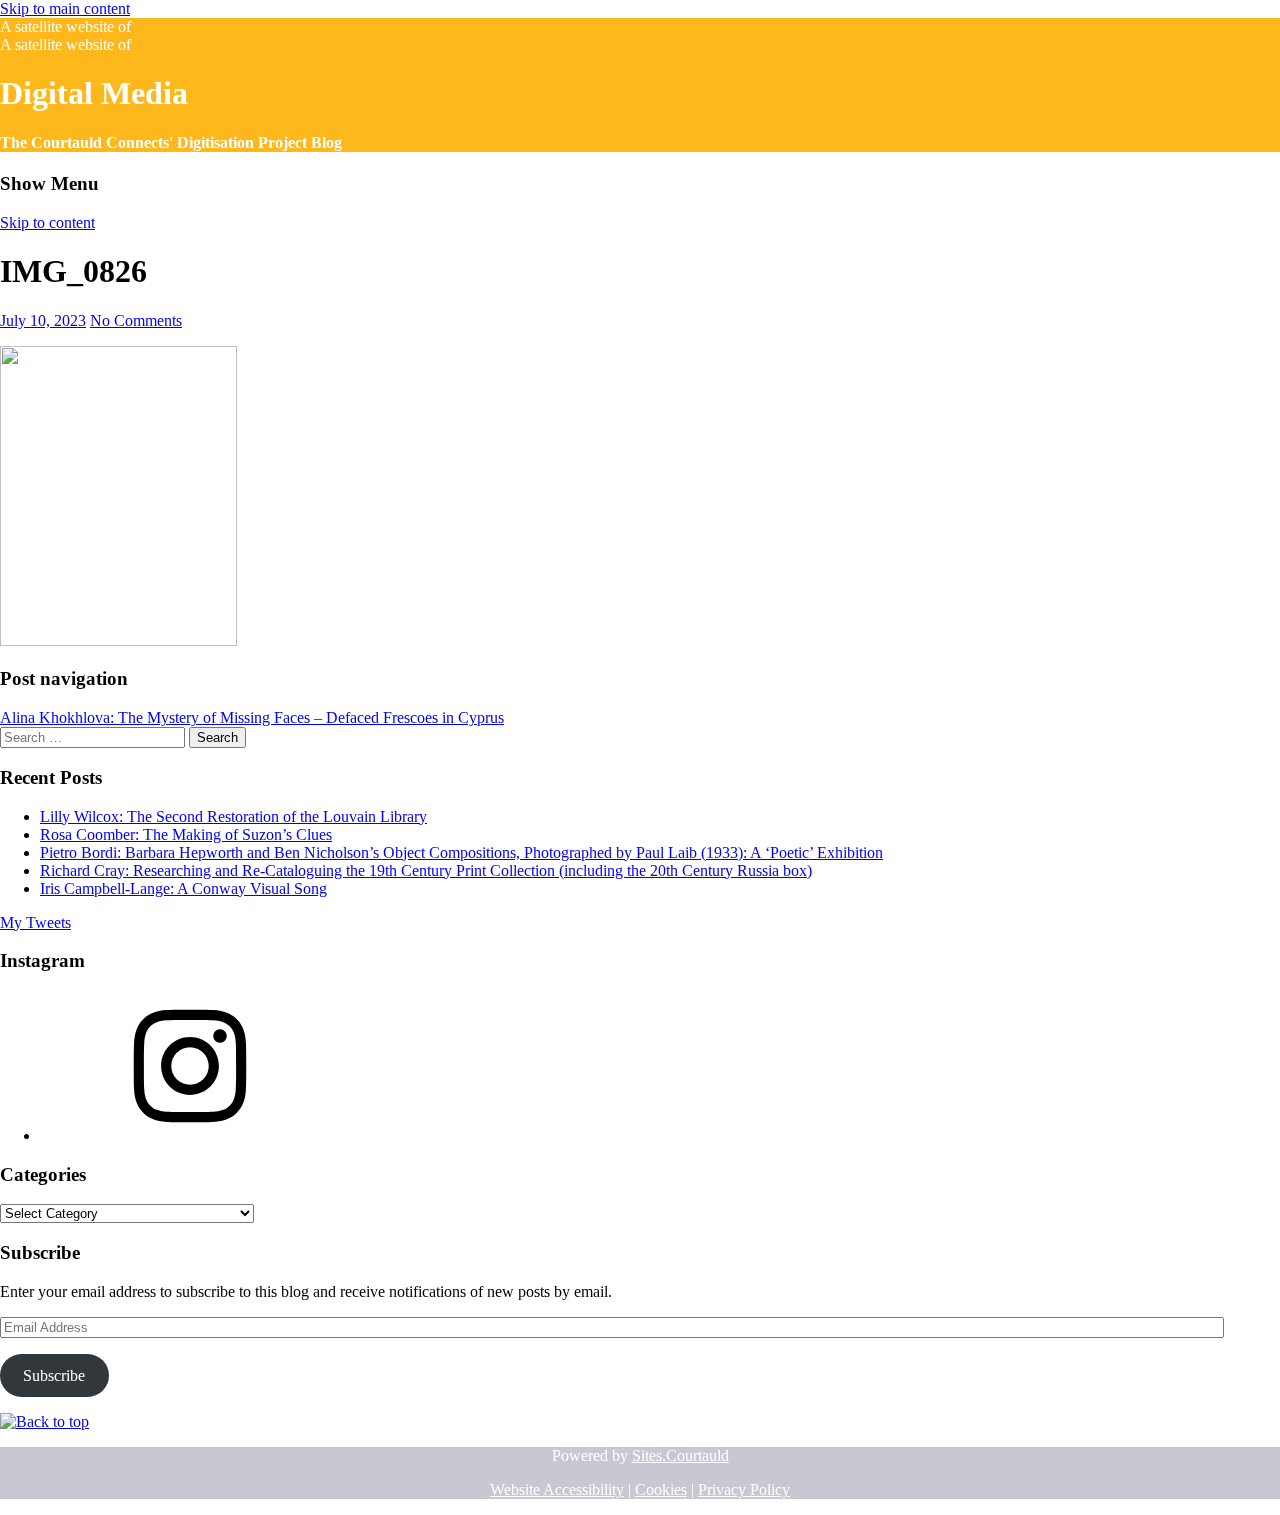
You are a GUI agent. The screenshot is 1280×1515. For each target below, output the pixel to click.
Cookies (661, 1489)
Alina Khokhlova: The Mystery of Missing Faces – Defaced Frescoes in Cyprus (252, 717)
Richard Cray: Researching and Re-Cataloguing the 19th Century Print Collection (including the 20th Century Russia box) (426, 870)
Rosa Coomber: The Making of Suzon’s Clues (186, 834)
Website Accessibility (557, 1489)
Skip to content (47, 222)
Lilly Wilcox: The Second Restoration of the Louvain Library (233, 816)
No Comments (136, 320)
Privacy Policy (744, 1489)
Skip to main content (65, 8)
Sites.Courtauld (680, 1455)
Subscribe (54, 1375)
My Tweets (35, 922)
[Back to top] (44, 1421)
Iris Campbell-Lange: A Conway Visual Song (183, 888)
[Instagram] (190, 1135)
